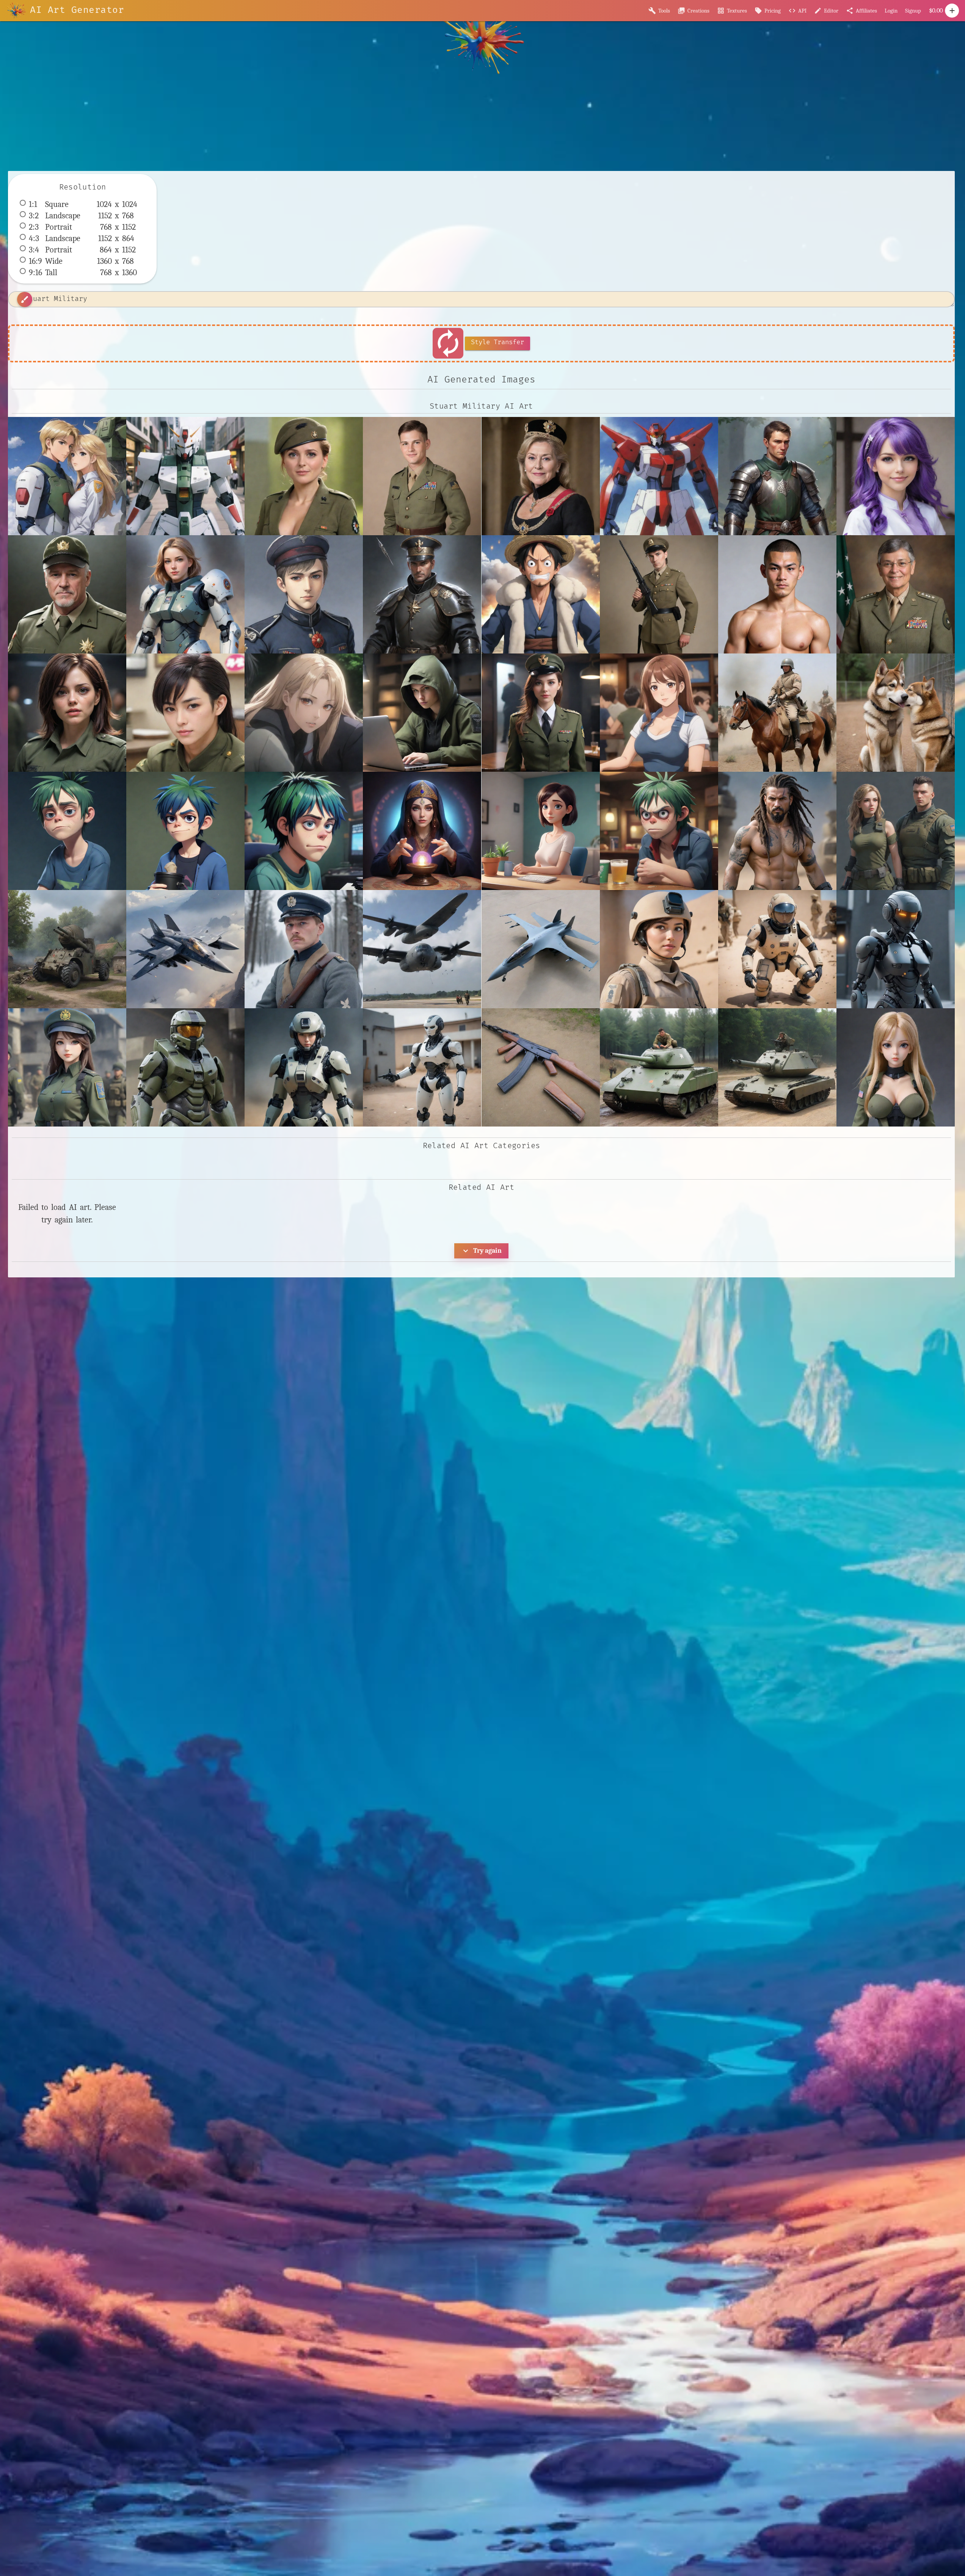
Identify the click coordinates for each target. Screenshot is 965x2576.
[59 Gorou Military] (896, 831)
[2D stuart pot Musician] (67, 831)
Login (891, 11)
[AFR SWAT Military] (896, 949)
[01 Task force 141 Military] (67, 713)
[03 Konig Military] (422, 713)
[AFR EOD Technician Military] (777, 949)
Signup (913, 11)
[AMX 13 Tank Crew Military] (659, 1067)
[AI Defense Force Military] (304, 1067)
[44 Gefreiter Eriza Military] (304, 476)
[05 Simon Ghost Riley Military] (541, 713)
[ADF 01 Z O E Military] (541, 949)
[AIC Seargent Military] (422, 1067)
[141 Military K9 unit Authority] (896, 713)
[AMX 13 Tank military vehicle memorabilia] (777, 1067)
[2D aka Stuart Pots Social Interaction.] (541, 831)
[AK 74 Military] (541, 1067)
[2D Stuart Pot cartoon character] (185, 831)
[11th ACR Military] (777, 713)
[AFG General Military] (659, 949)
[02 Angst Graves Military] (304, 713)
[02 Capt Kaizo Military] (185, 713)
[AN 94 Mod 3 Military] (896, 1067)
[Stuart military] (185, 476)
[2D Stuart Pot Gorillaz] (304, 831)
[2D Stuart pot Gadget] (422, 831)
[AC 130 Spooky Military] (422, 949)
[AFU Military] (67, 1067)
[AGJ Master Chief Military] (185, 1067)
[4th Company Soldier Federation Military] (777, 831)
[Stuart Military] (67, 476)
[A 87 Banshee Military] (185, 949)
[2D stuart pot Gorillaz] (659, 831)
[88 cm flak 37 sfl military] (67, 949)
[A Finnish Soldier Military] (304, 949)
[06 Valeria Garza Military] (659, 713)
